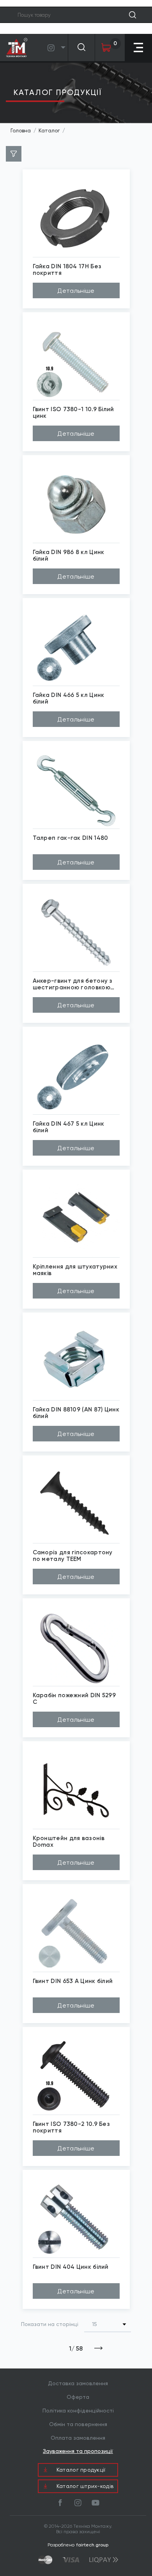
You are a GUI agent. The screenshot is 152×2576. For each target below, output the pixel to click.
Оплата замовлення (78, 2438)
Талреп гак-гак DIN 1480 (71, 838)
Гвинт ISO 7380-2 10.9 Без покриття (72, 2127)
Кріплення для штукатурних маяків (75, 1270)
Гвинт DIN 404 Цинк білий (71, 2267)
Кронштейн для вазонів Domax (69, 1841)
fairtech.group (92, 2545)
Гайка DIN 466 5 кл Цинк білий (69, 698)
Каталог (49, 131)
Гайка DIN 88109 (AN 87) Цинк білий (76, 1413)
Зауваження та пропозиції (78, 2451)
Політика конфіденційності (78, 2411)
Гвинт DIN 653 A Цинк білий (73, 1981)
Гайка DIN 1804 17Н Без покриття (67, 270)
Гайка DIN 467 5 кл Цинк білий (69, 1127)
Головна (21, 131)
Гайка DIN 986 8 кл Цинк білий (69, 555)
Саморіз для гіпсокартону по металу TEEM (73, 1556)
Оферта (78, 2397)
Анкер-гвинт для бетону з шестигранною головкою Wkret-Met (73, 984)
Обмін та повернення (78, 2424)
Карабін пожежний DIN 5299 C (74, 1699)
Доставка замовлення (78, 2383)
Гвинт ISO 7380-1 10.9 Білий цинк (73, 413)
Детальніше (76, 291)
